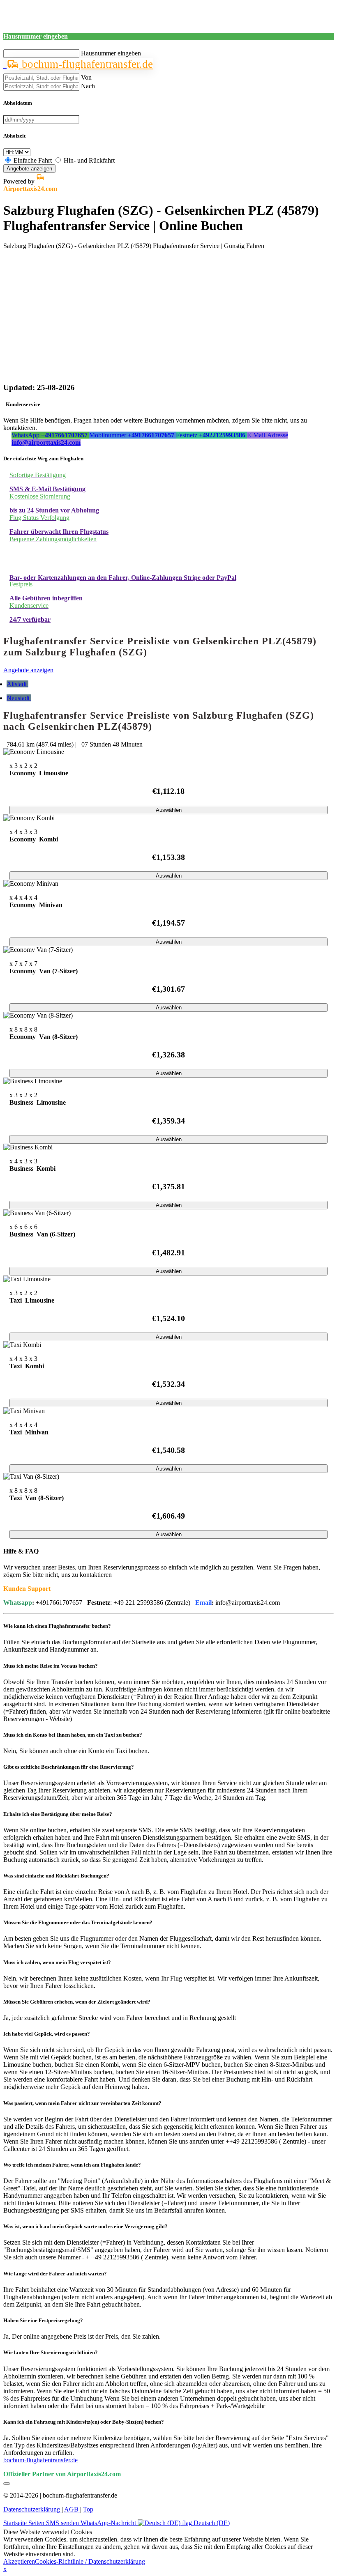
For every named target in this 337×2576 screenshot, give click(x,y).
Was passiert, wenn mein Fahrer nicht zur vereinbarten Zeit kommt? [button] (82, 2103)
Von (86, 77)
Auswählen (169, 810)
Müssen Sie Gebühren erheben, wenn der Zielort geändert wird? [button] (77, 2002)
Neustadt (19, 698)
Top (88, 2509)
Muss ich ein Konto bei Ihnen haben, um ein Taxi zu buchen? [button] (73, 1735)
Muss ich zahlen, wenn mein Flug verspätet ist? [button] (57, 1962)
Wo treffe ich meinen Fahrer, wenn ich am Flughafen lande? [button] (72, 2165)
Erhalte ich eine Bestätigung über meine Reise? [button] (58, 1814)
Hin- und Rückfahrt (89, 160)
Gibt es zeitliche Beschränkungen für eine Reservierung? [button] (69, 1767)
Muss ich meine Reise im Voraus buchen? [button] (51, 1666)
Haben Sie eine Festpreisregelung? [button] (43, 2320)
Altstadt (17, 684)
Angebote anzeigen (29, 169)
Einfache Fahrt (33, 160)
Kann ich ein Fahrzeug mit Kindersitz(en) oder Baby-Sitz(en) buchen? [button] (84, 2422)
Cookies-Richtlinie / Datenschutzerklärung (90, 2561)
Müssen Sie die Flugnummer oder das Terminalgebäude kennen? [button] (78, 1922)
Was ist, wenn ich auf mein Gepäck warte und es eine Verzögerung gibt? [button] (85, 2226)
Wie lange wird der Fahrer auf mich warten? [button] (55, 2274)
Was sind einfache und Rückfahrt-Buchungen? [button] (56, 1876)
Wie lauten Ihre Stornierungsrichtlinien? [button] (51, 2352)
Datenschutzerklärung (32, 2509)
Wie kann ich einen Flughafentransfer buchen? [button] (57, 1626)
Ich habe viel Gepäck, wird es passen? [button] (47, 2034)
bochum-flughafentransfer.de (86, 64)
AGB (72, 2509)
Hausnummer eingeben (111, 53)
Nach (88, 86)
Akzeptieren (19, 2561)
